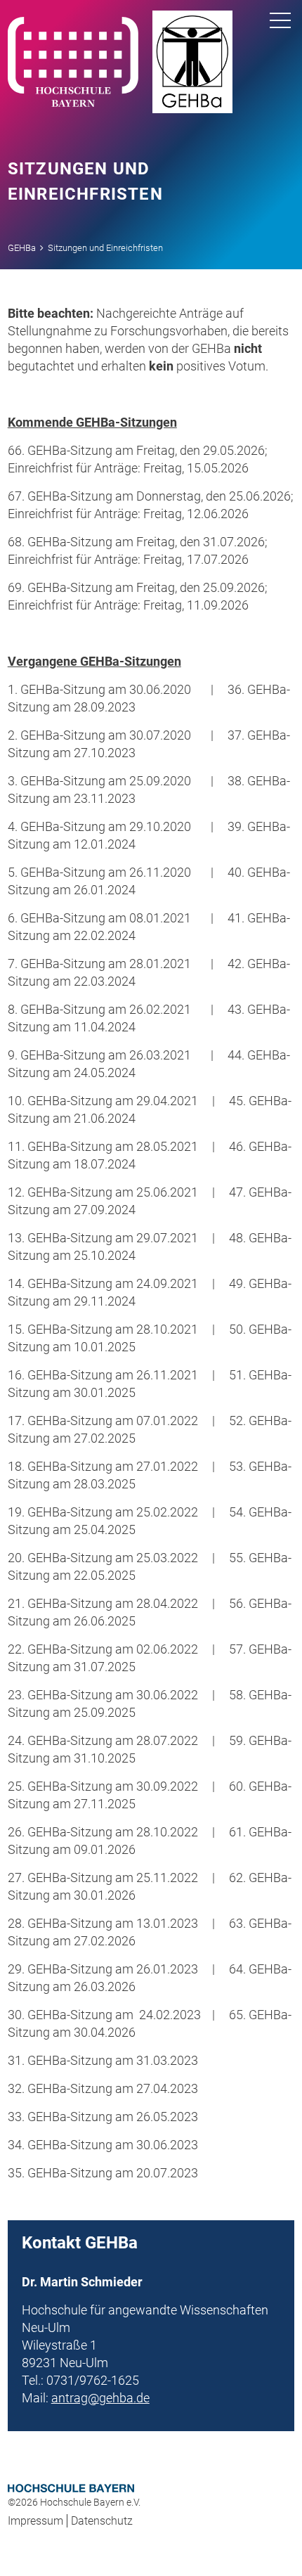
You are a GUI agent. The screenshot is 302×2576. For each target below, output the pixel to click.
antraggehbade (100, 2398)
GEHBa (22, 248)
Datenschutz (102, 2521)
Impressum (35, 2521)
